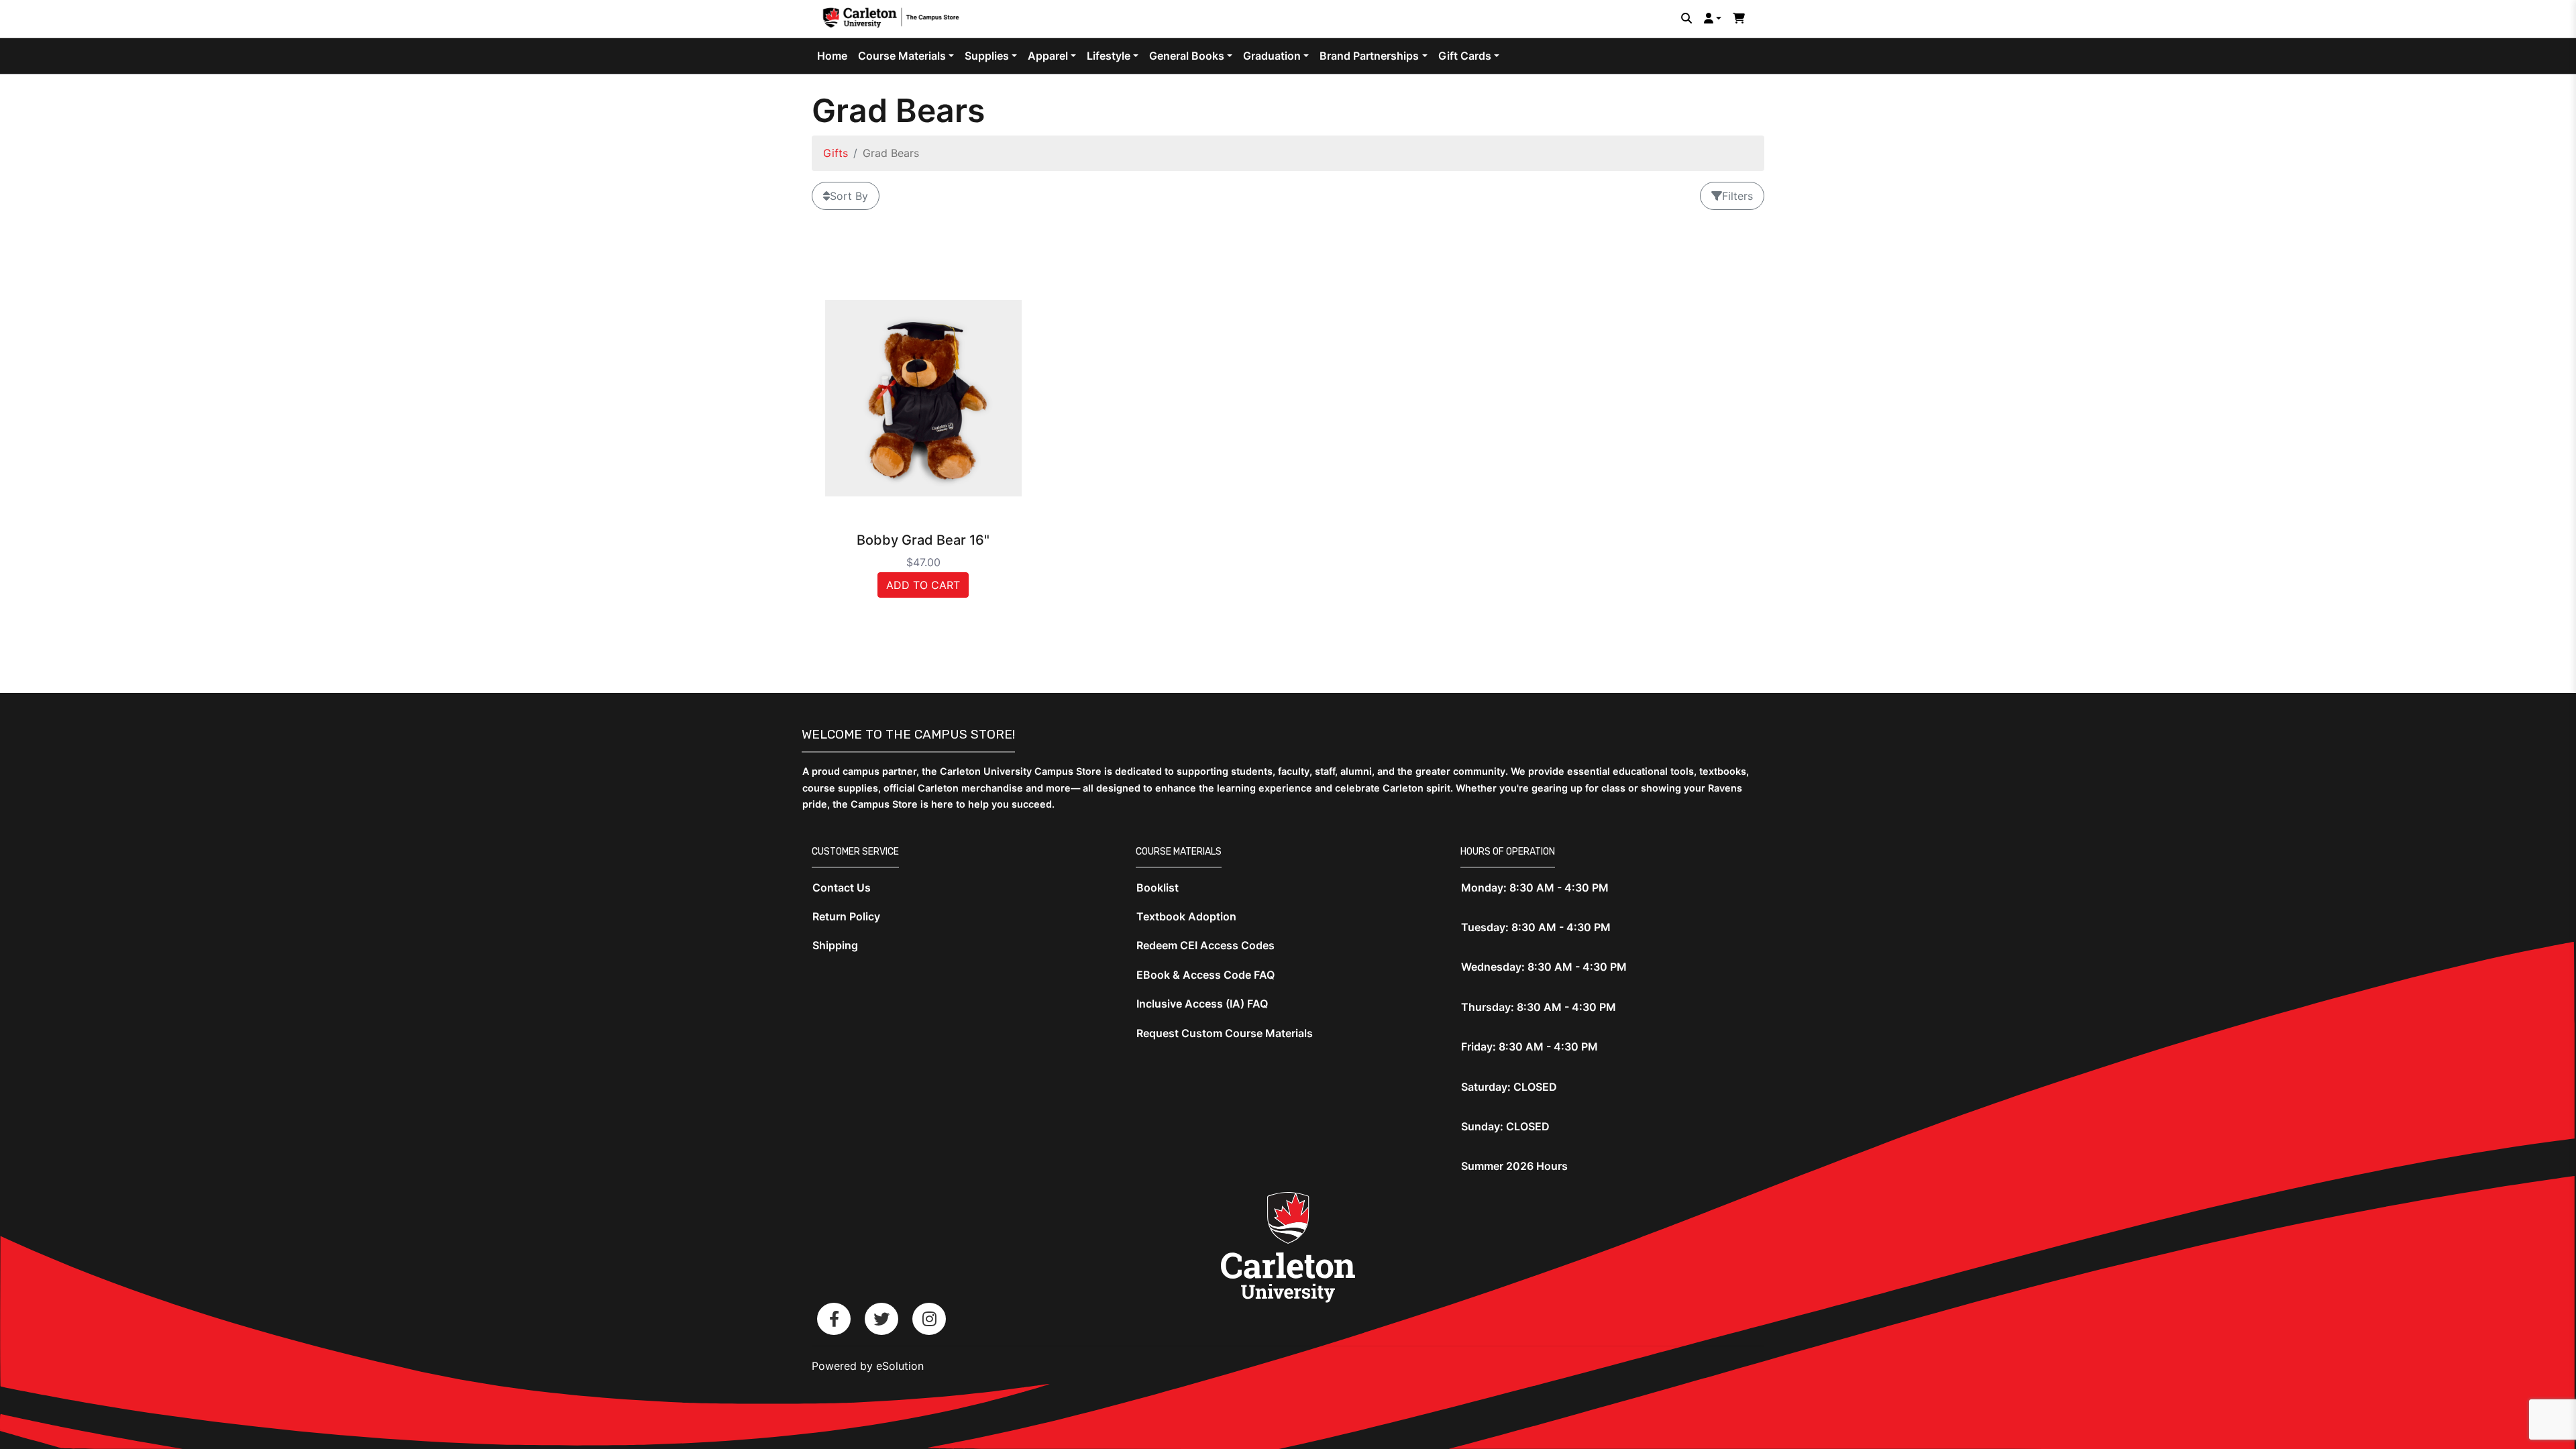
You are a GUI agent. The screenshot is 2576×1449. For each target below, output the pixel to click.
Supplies (987, 56)
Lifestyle (1109, 56)
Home (832, 56)
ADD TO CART (923, 585)
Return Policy (846, 916)
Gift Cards (1465, 56)
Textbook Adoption (1186, 916)
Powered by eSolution (868, 1366)
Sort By (849, 196)
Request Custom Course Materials (1225, 1033)
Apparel (1048, 56)
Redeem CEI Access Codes (1205, 945)
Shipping (835, 945)
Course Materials (902, 56)
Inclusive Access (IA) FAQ (1202, 1004)
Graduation (1272, 56)
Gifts (836, 153)
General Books (1187, 56)
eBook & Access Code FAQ (1205, 975)
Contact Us (842, 888)
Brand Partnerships (1369, 56)
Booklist (1158, 888)
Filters (1737, 196)
